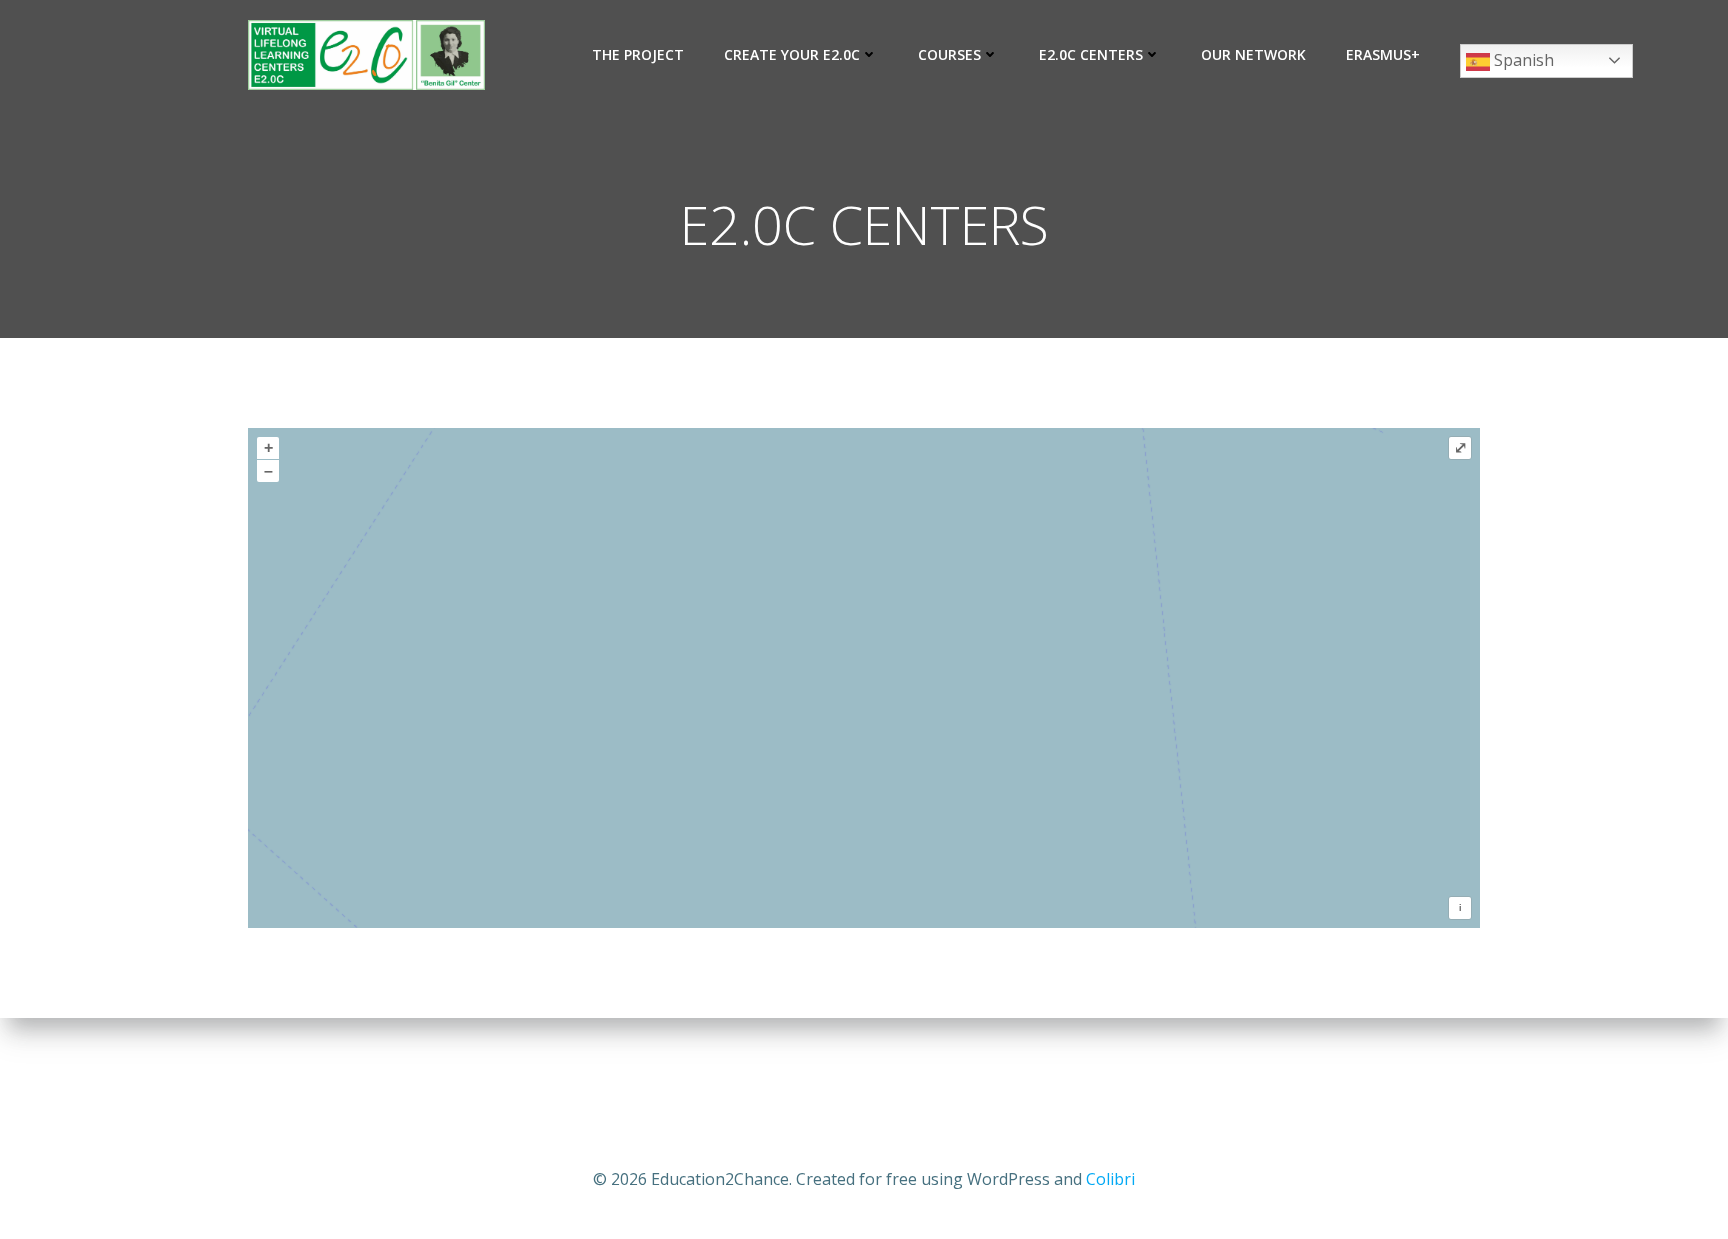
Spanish (1522, 60)
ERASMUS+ (1383, 54)
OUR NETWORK (1253, 54)
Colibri (1110, 1179)
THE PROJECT (638, 54)
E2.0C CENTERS (1091, 54)
